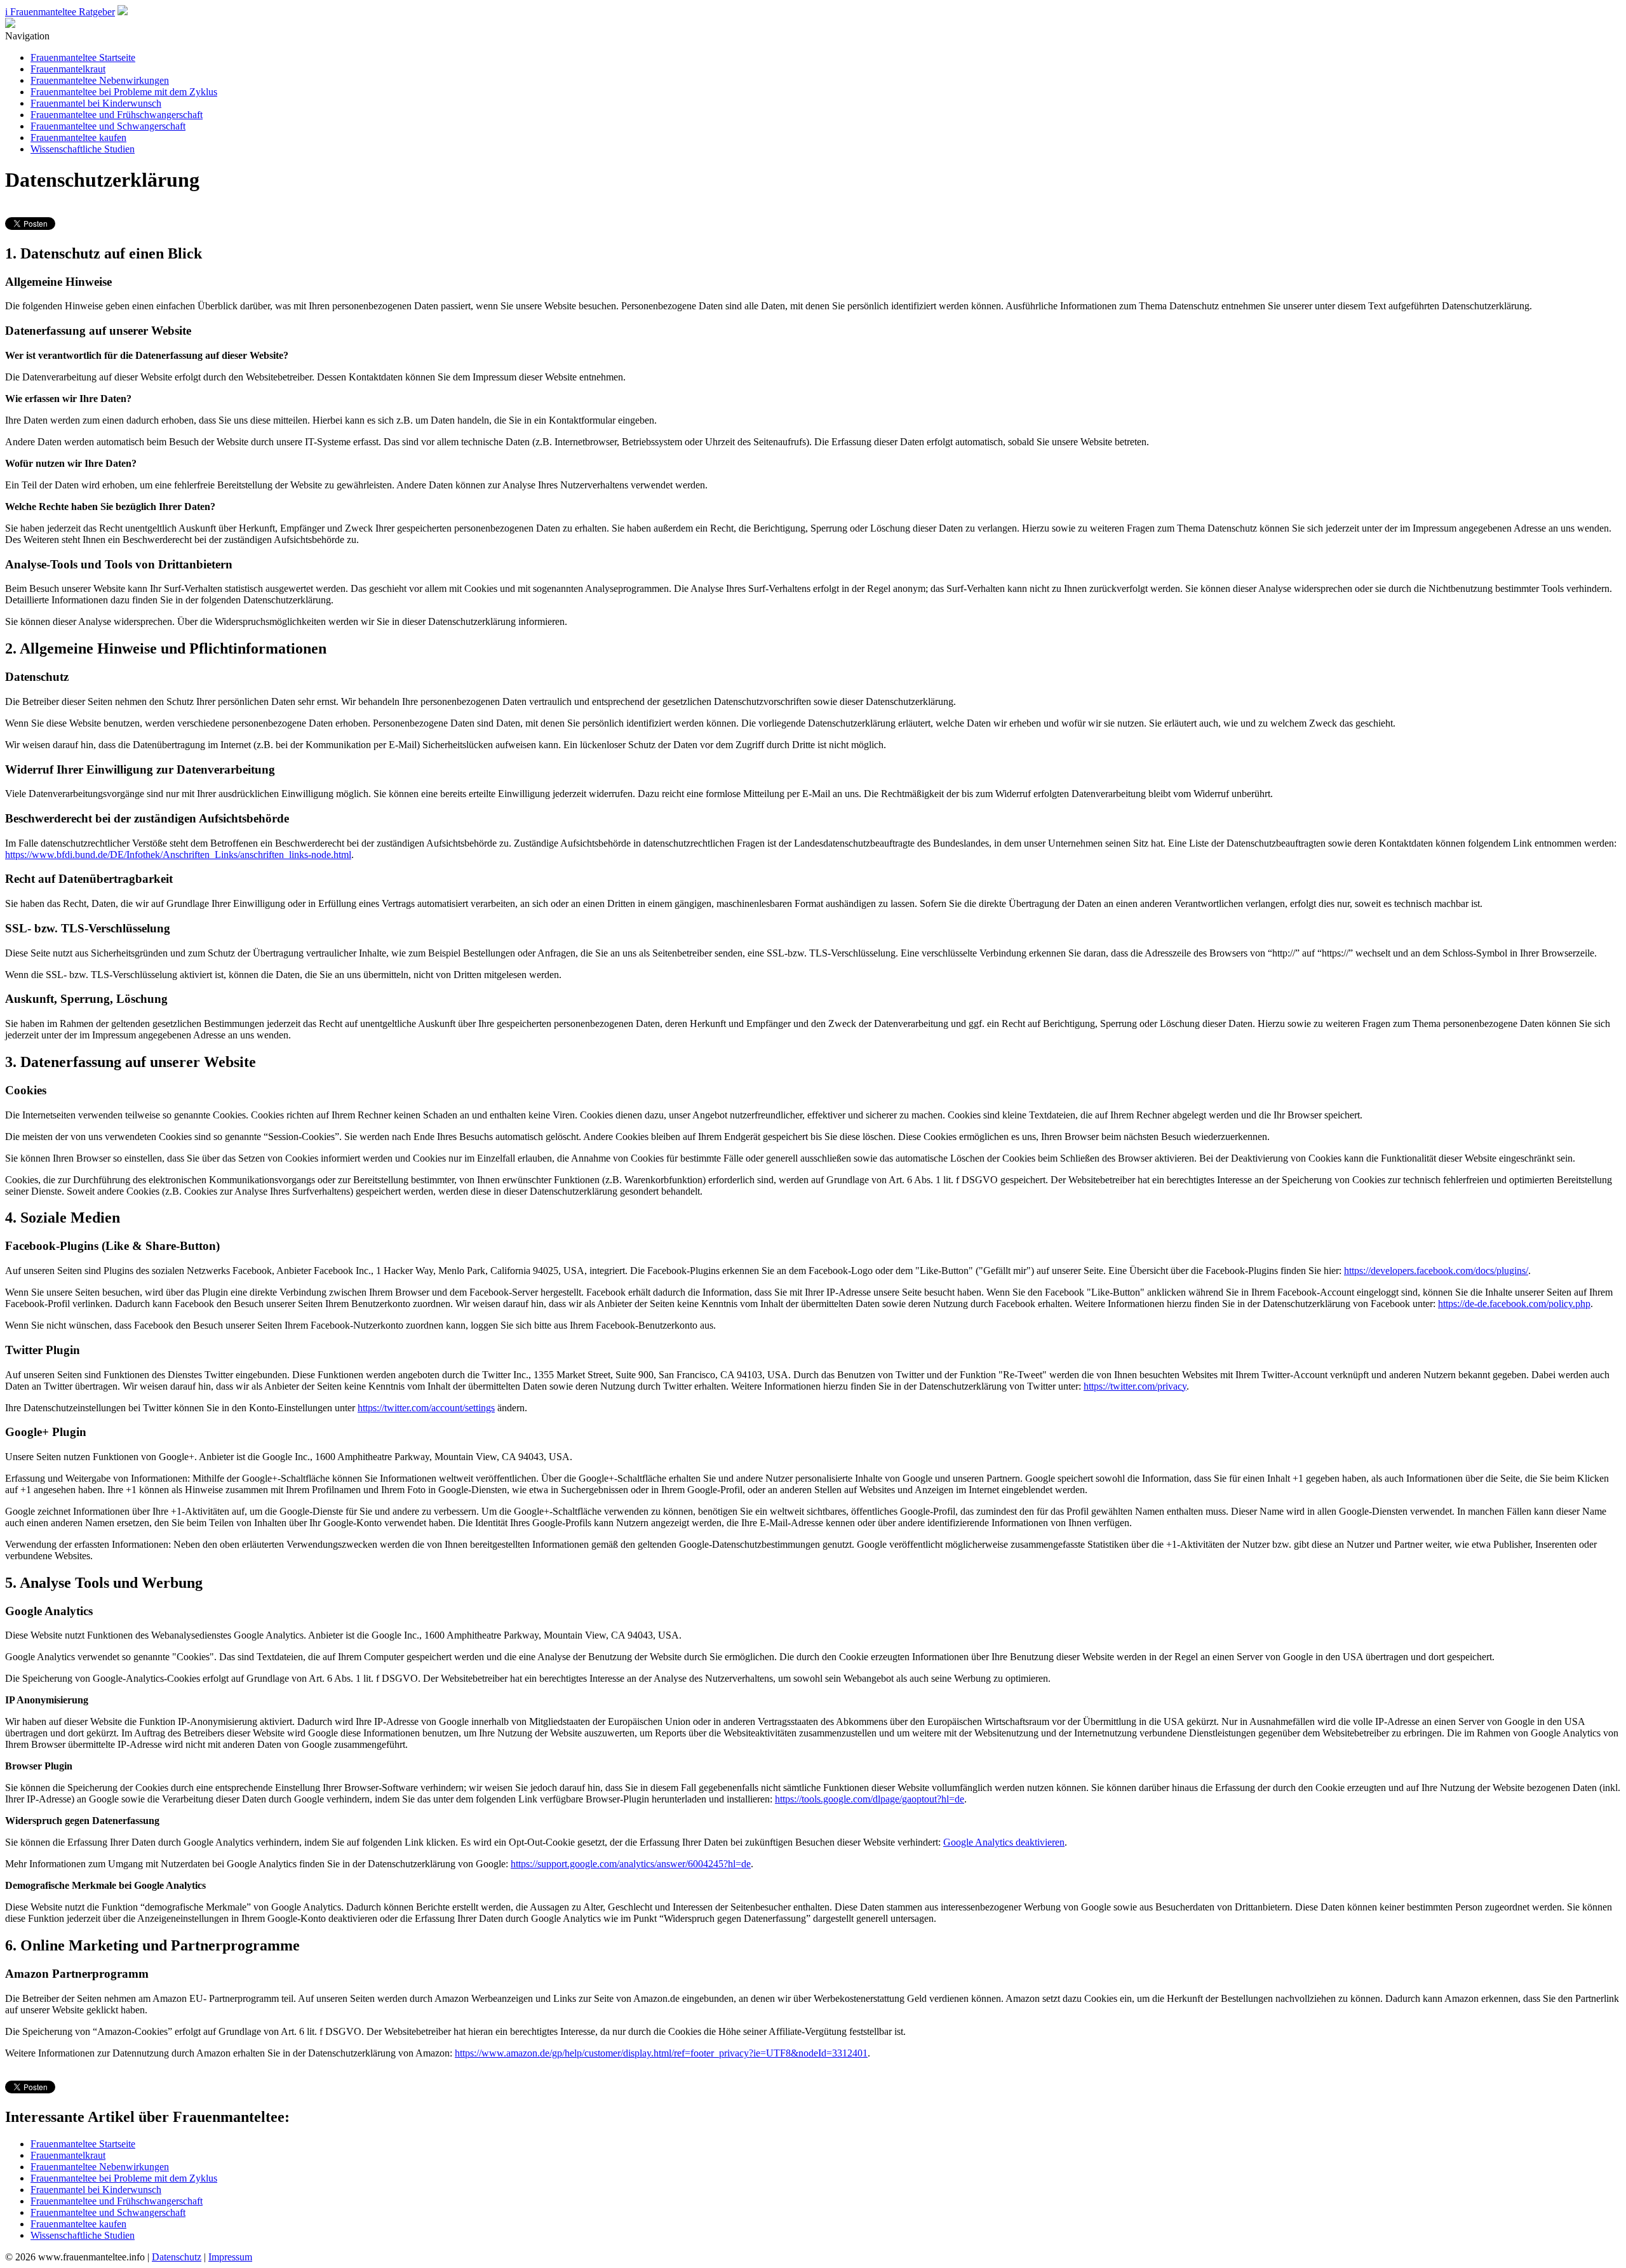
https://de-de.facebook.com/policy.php (1514, 1304)
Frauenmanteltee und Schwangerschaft (108, 126)
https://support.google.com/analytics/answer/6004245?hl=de (631, 1864)
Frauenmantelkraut (68, 69)
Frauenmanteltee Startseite (83, 57)
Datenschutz (177, 2257)
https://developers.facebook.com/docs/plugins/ (1436, 1271)
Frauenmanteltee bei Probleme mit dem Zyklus (124, 92)
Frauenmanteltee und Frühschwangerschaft (117, 115)
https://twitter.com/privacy (1135, 1386)
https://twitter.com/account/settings (426, 1408)
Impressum (230, 2257)
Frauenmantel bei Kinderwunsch (96, 103)
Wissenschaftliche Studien (83, 149)
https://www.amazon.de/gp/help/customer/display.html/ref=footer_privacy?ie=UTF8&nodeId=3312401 (661, 2053)
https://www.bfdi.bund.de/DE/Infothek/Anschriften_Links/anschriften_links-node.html (178, 855)
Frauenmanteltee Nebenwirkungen (100, 80)
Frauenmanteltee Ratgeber (60, 12)
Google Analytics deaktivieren (1004, 1842)
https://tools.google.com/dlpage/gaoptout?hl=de (870, 1799)
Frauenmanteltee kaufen (78, 138)
